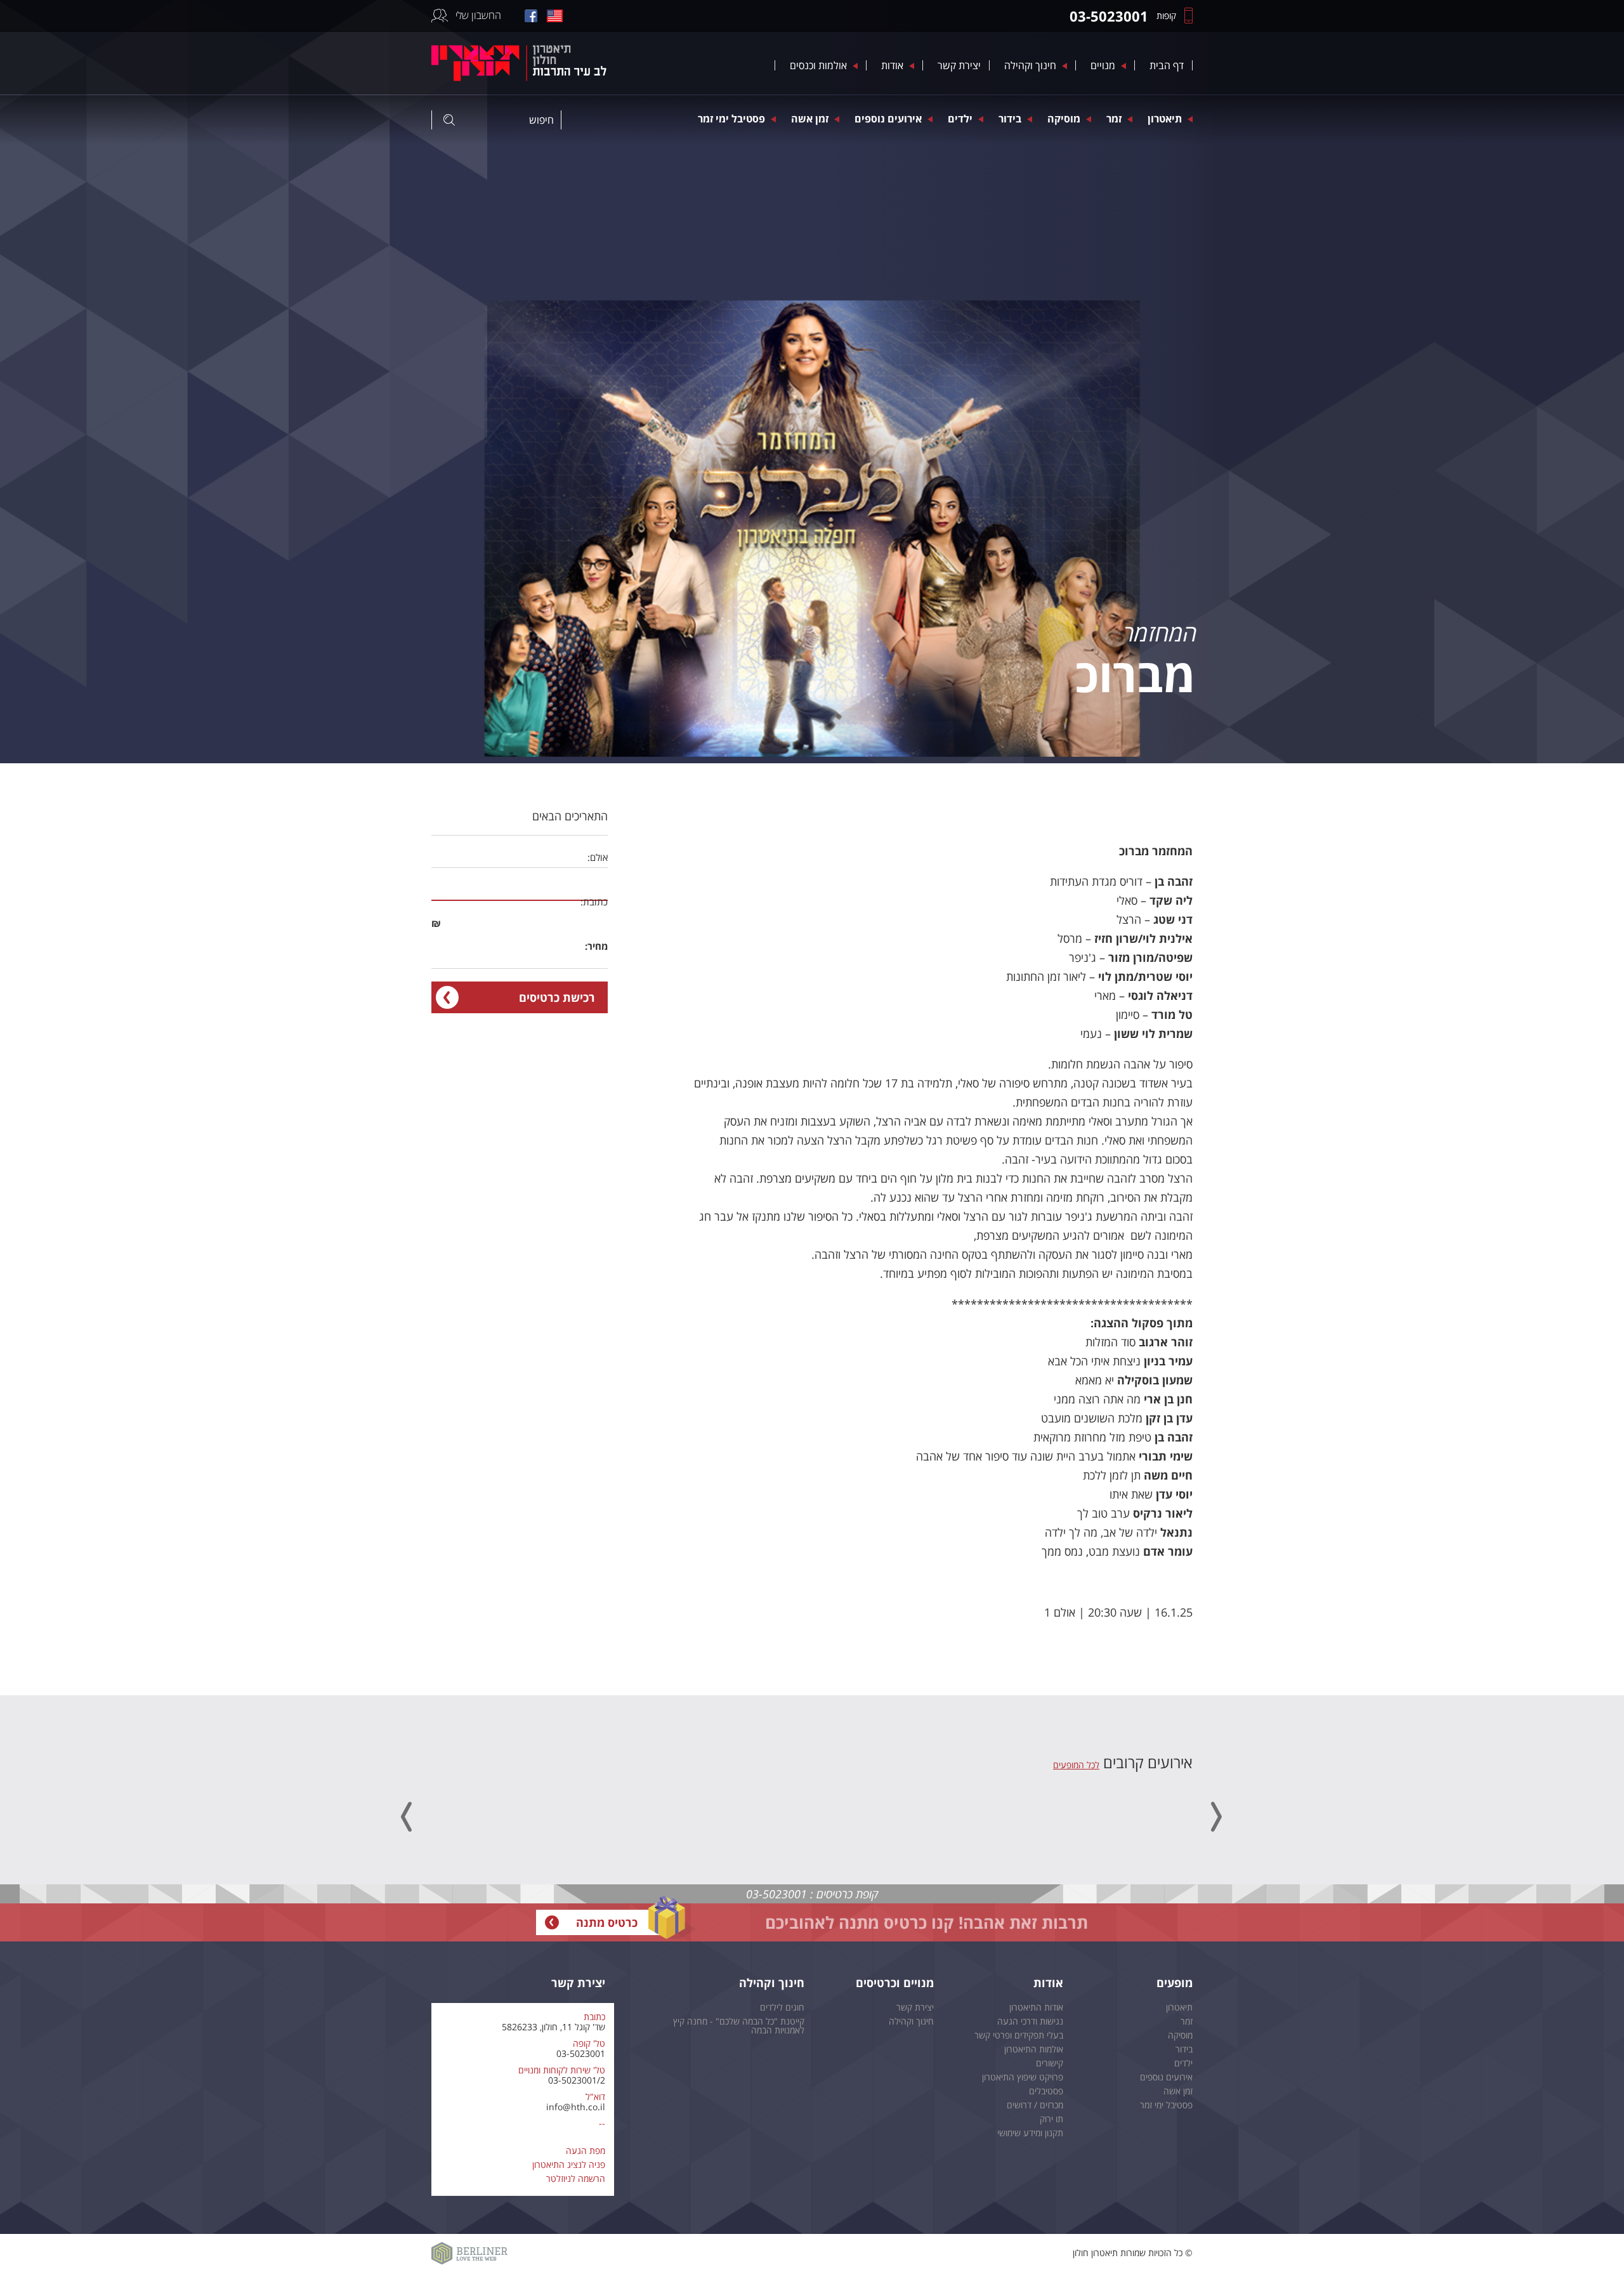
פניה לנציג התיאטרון (569, 2164)
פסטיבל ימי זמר (731, 119)
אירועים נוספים (888, 119)
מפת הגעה (586, 2151)
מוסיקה (1064, 119)
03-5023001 (581, 2053)
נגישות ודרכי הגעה (1030, 2021)
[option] (812, 382)
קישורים (1050, 2063)
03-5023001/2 (577, 2080)
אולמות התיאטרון (1034, 2049)
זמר (1114, 119)
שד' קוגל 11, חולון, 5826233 (553, 2027)
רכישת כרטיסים (557, 997)
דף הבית (1167, 65)
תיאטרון (1165, 119)
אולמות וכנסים (818, 65)
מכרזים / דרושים (1035, 2105)
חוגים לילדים (782, 2007)
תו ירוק (1051, 2119)
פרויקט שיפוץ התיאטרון (1023, 2077)
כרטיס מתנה (607, 1922)
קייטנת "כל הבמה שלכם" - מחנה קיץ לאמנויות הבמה (739, 2026)
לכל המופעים (1076, 1765)
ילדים (960, 119)
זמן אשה (810, 119)
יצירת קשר (959, 65)
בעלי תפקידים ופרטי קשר (1019, 2035)
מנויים (1103, 65)
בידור (1010, 119)
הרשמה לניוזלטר (576, 2178)
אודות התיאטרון (1036, 2007)
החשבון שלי (478, 15)
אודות (892, 65)
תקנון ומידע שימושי (1030, 2133)
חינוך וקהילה (1030, 65)
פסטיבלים (1046, 2091)
